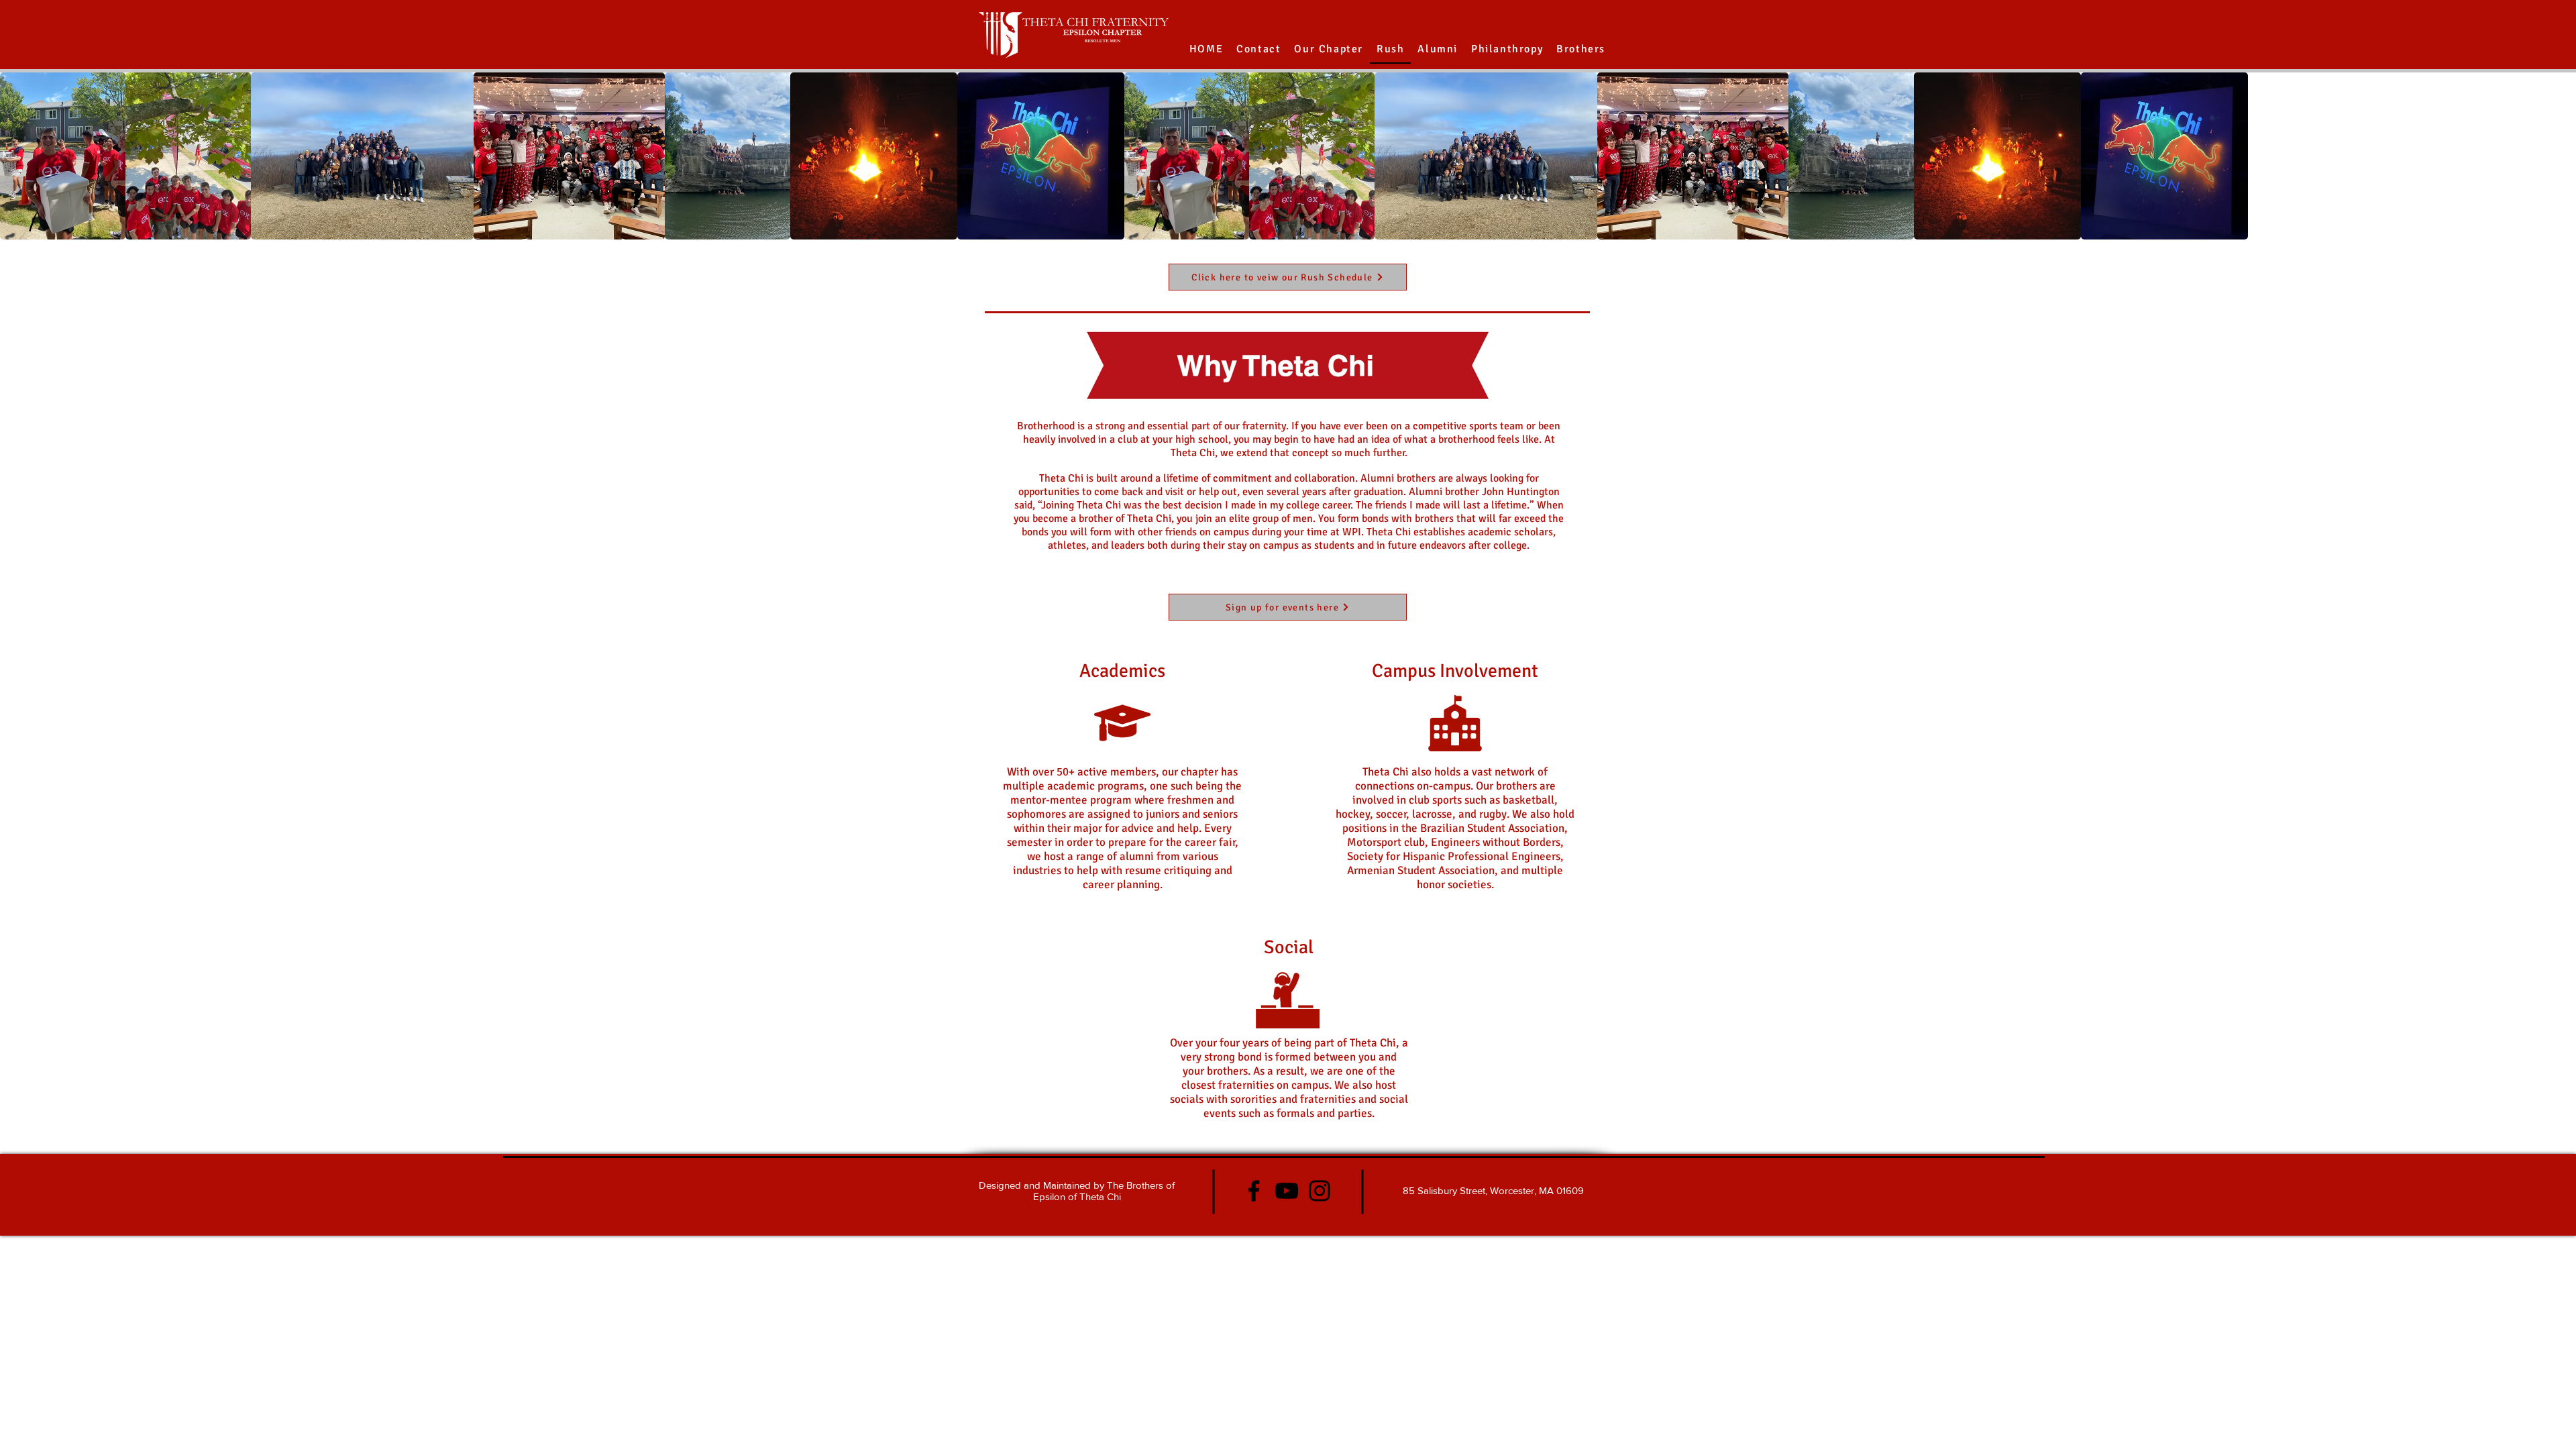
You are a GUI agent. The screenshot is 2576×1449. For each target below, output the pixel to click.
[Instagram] (1320, 1191)
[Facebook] (1254, 1191)
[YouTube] (1287, 1191)
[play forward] (2559, 156)
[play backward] (17, 156)
